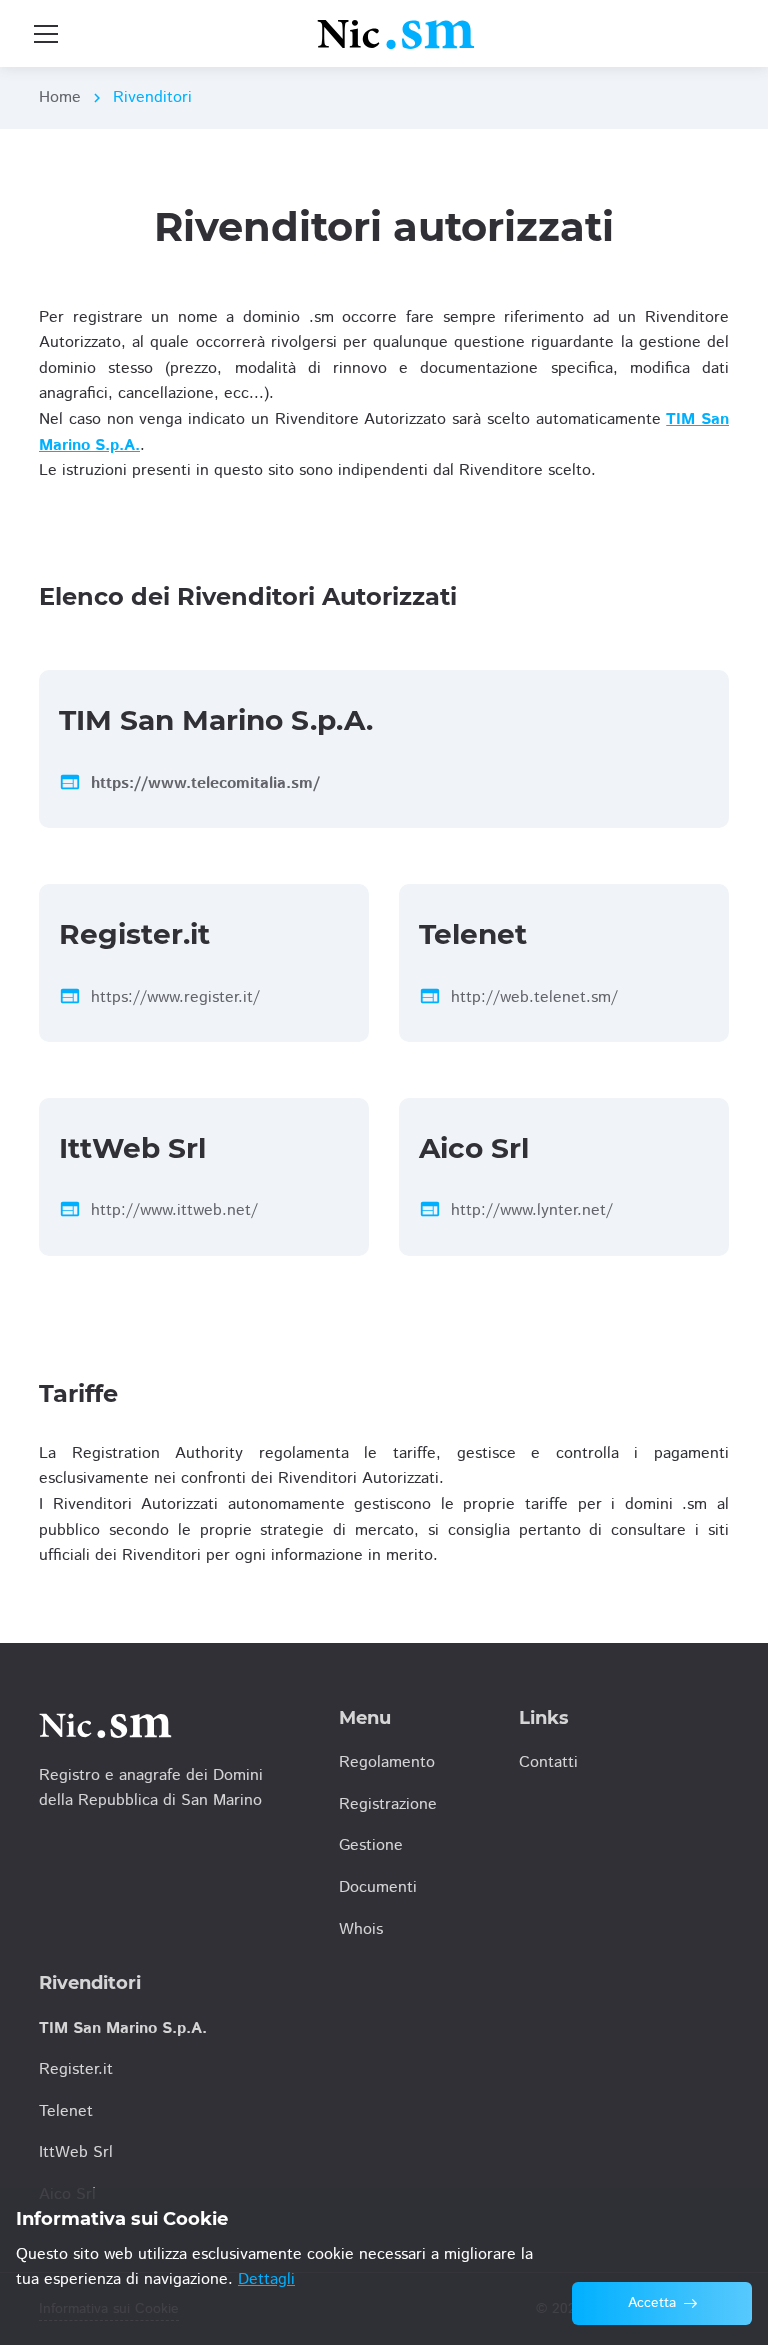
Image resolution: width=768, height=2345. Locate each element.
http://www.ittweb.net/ (174, 1210)
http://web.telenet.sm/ (534, 997)
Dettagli (266, 2279)
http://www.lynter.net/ (532, 1210)
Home (60, 97)
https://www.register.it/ (175, 997)
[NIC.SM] (396, 33)
